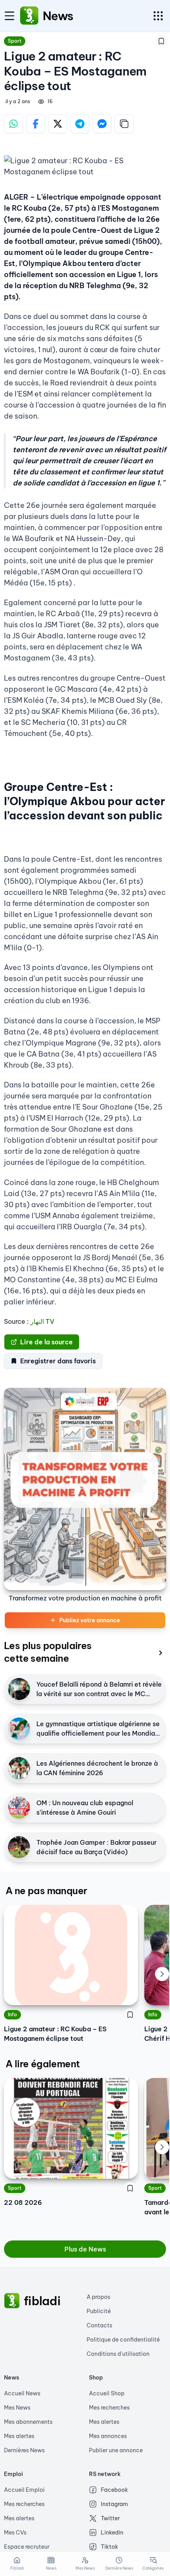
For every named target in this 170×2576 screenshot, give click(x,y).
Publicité (99, 2311)
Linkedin (112, 2533)
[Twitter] (58, 124)
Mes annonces (108, 2436)
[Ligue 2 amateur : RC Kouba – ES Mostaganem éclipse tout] (71, 1955)
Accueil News (22, 2393)
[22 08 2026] (71, 2128)
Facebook (114, 2490)
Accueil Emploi (24, 2490)
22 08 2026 (23, 2202)
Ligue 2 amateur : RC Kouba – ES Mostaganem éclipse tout (55, 2034)
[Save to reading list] (161, 41)
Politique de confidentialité (123, 2340)
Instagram (114, 2504)
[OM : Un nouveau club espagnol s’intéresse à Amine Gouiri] (19, 1808)
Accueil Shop (107, 2393)
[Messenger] (102, 124)
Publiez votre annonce (90, 1620)
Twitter (110, 2518)
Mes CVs (15, 2533)
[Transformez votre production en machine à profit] (85, 1489)
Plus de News (85, 2249)
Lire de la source (46, 1342)
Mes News (17, 2408)
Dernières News (24, 2450)
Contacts (99, 2325)
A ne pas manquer (46, 1891)
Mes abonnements (28, 2422)
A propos (98, 2297)
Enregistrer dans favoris (58, 1361)
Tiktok (110, 2547)
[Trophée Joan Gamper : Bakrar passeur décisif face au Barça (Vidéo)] (19, 1847)
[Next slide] (162, 1974)
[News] (29, 16)
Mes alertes (19, 2436)
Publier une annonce (116, 2450)
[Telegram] (80, 124)
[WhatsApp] (13, 124)
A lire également (42, 2064)
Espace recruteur (27, 2547)
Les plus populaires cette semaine (48, 1652)
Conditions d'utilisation (118, 2354)
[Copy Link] (124, 124)
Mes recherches (109, 2408)
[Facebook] (36, 124)
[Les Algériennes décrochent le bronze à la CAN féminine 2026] (19, 1768)
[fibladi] (12, 2301)
